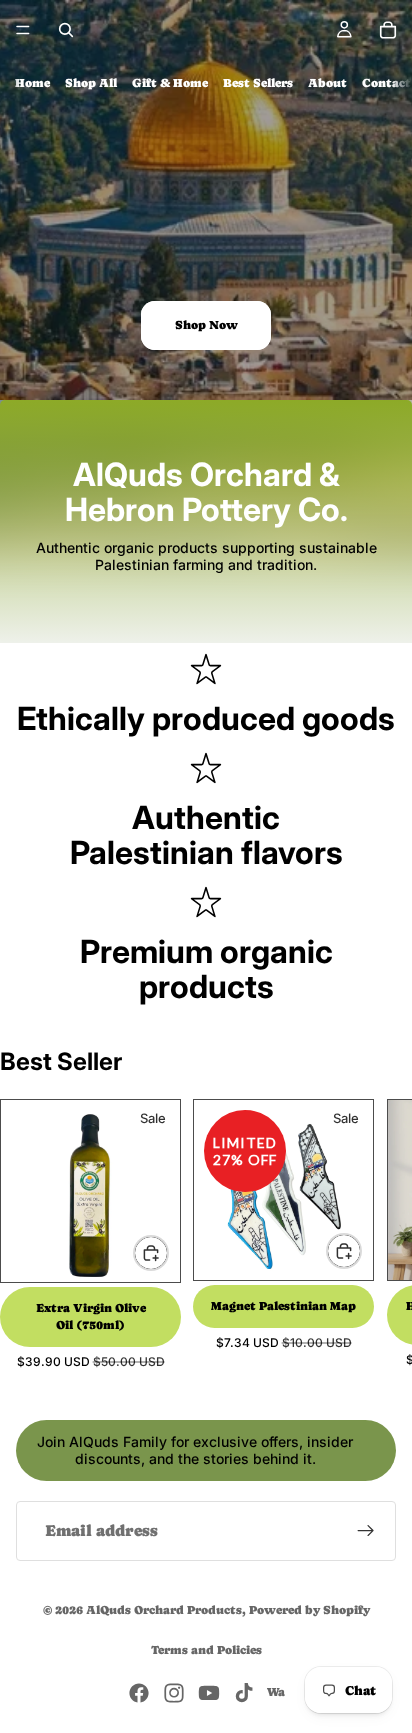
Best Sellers (258, 83)
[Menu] (23, 30)
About (327, 83)
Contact (386, 83)
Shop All (91, 83)
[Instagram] (174, 1693)
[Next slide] (374, 1234)
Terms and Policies (206, 1650)
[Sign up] (366, 1531)
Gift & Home (170, 83)
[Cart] (388, 30)
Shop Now (206, 325)
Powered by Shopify (309, 1610)
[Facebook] (139, 1693)
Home (32, 83)
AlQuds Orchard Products (164, 1610)
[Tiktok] (244, 1693)
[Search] (66, 30)
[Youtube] (209, 1693)
